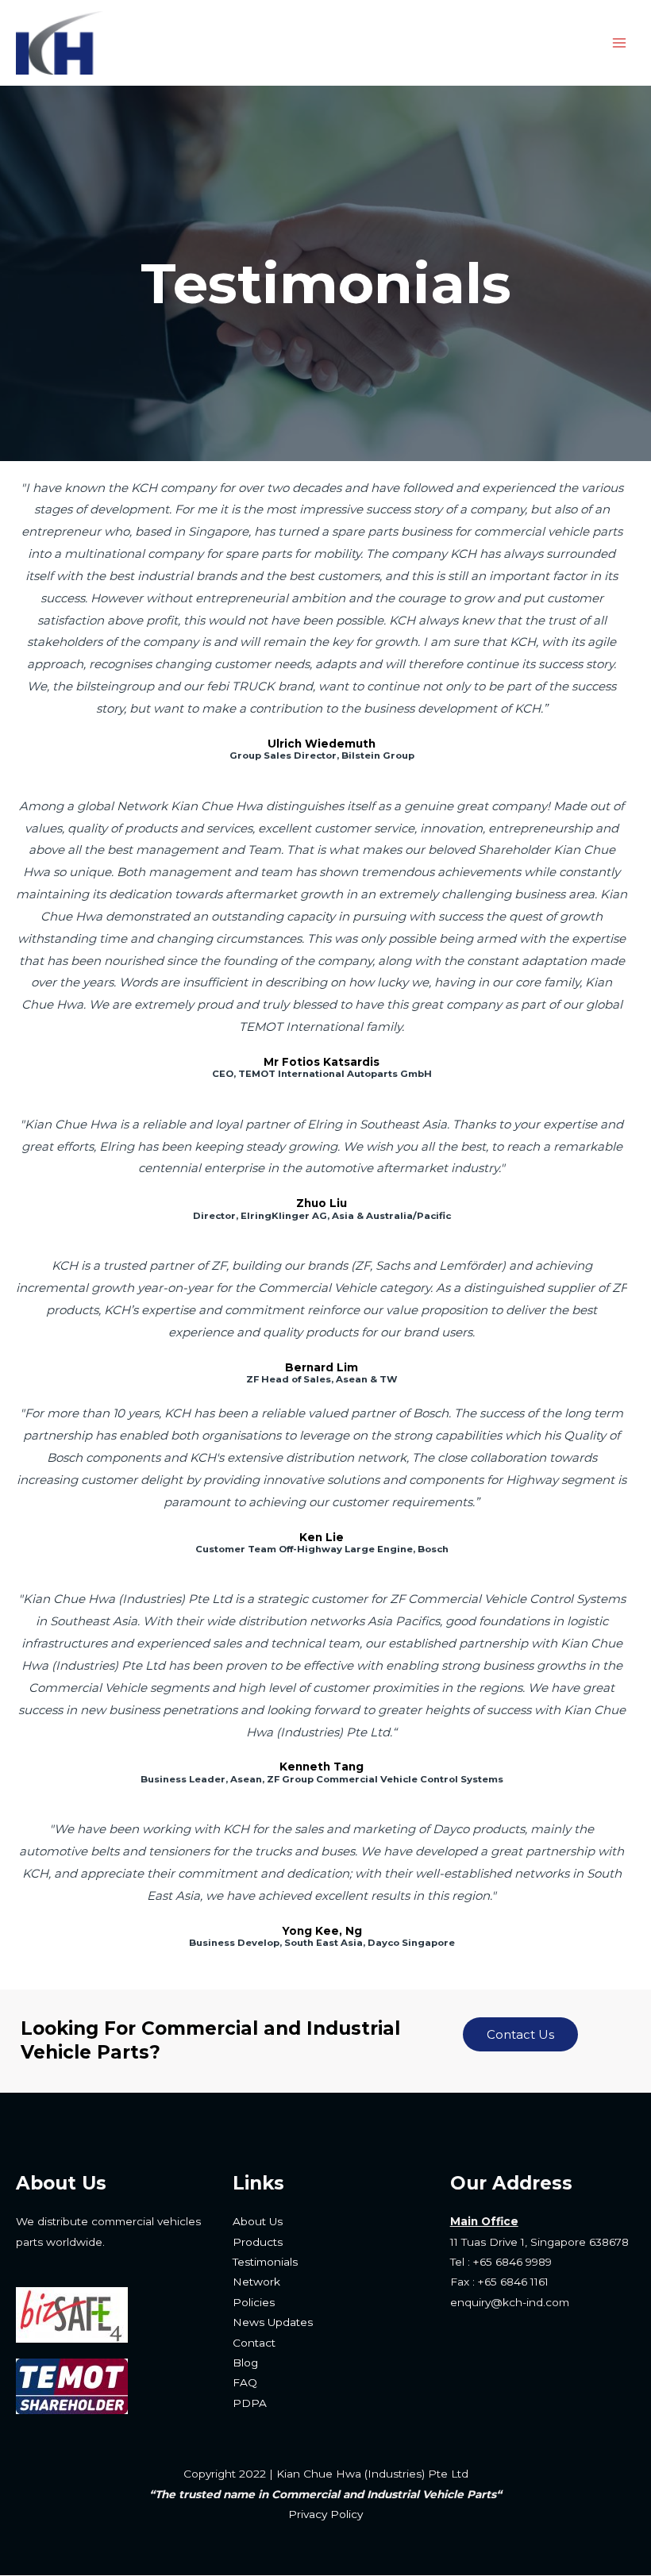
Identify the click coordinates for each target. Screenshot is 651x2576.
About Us (258, 2221)
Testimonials (265, 2262)
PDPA (250, 2403)
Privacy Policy (325, 2514)
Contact (254, 2343)
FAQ (245, 2382)
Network (256, 2282)
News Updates (273, 2322)
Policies (254, 2302)
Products (258, 2242)
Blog (245, 2363)
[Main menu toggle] (620, 43)
